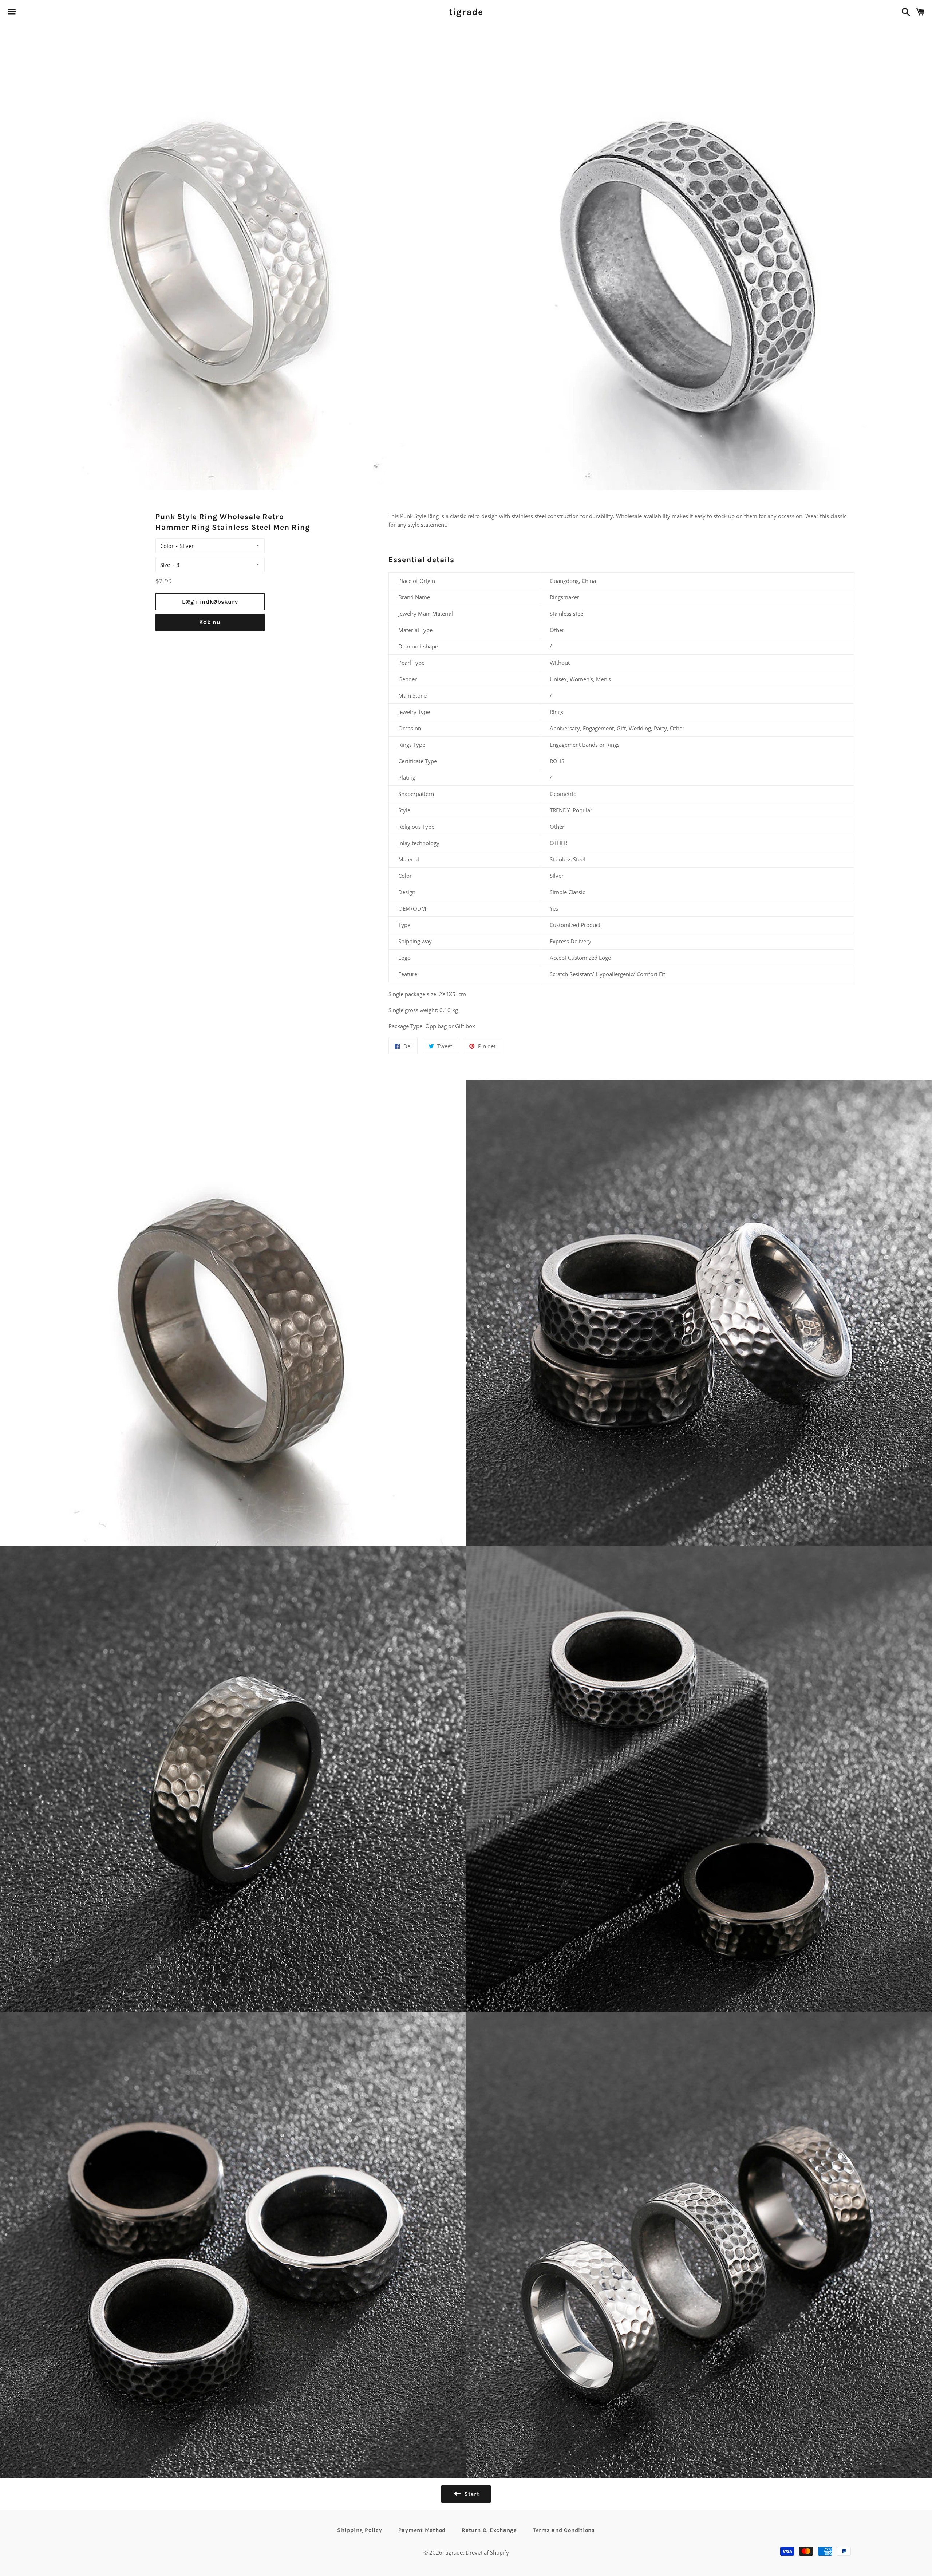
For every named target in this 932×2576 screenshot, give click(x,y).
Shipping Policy (360, 2530)
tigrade (466, 12)
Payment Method (422, 2530)
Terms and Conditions (564, 2530)
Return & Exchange (489, 2530)
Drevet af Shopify (487, 2552)
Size (165, 565)
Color (167, 546)
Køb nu (210, 622)
